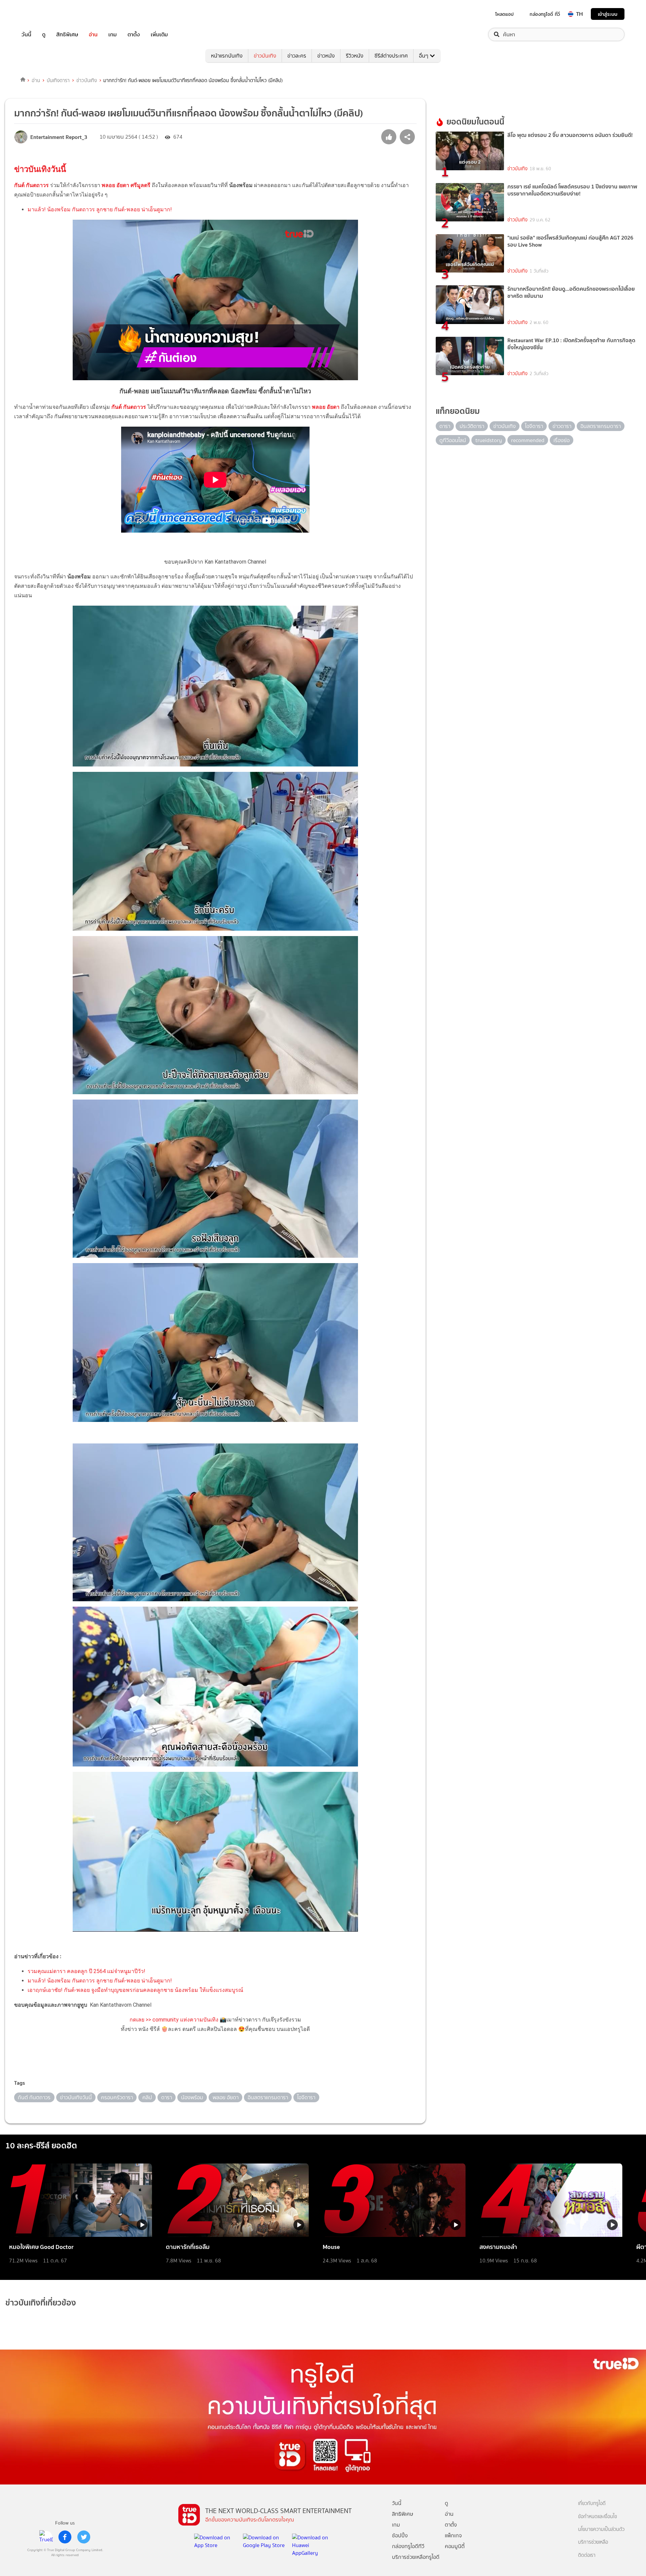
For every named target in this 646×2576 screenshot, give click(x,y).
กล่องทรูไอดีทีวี (408, 2546)
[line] (46, 2537)
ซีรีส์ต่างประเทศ (391, 56)
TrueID (42, 14)
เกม (113, 34)
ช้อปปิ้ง (400, 2535)
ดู (44, 34)
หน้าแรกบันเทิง (227, 56)
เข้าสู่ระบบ (608, 14)
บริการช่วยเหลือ (593, 2542)
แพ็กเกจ (453, 2535)
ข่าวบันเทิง (265, 56)
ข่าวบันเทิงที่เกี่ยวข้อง (41, 2303)
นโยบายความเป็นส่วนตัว (601, 2529)
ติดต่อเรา (587, 2555)
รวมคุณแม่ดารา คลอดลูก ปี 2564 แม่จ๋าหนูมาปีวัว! (86, 1971)
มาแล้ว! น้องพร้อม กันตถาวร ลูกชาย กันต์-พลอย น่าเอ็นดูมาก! (100, 209)
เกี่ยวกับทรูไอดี (592, 2503)
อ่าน (93, 34)
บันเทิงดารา (58, 80)
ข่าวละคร (297, 56)
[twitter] (84, 2537)
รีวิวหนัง (355, 56)
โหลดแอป (505, 14)
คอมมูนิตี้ (455, 2546)
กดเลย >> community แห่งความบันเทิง (174, 2020)
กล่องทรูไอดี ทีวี (545, 14)
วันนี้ (26, 34)
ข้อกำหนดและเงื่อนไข (598, 2517)
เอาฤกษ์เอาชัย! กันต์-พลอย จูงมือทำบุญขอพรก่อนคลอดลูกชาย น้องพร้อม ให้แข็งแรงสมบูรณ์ (135, 1990)
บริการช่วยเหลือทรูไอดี (416, 2557)
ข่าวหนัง (326, 56)
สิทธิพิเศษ (67, 34)
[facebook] (65, 2537)
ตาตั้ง (134, 34)
